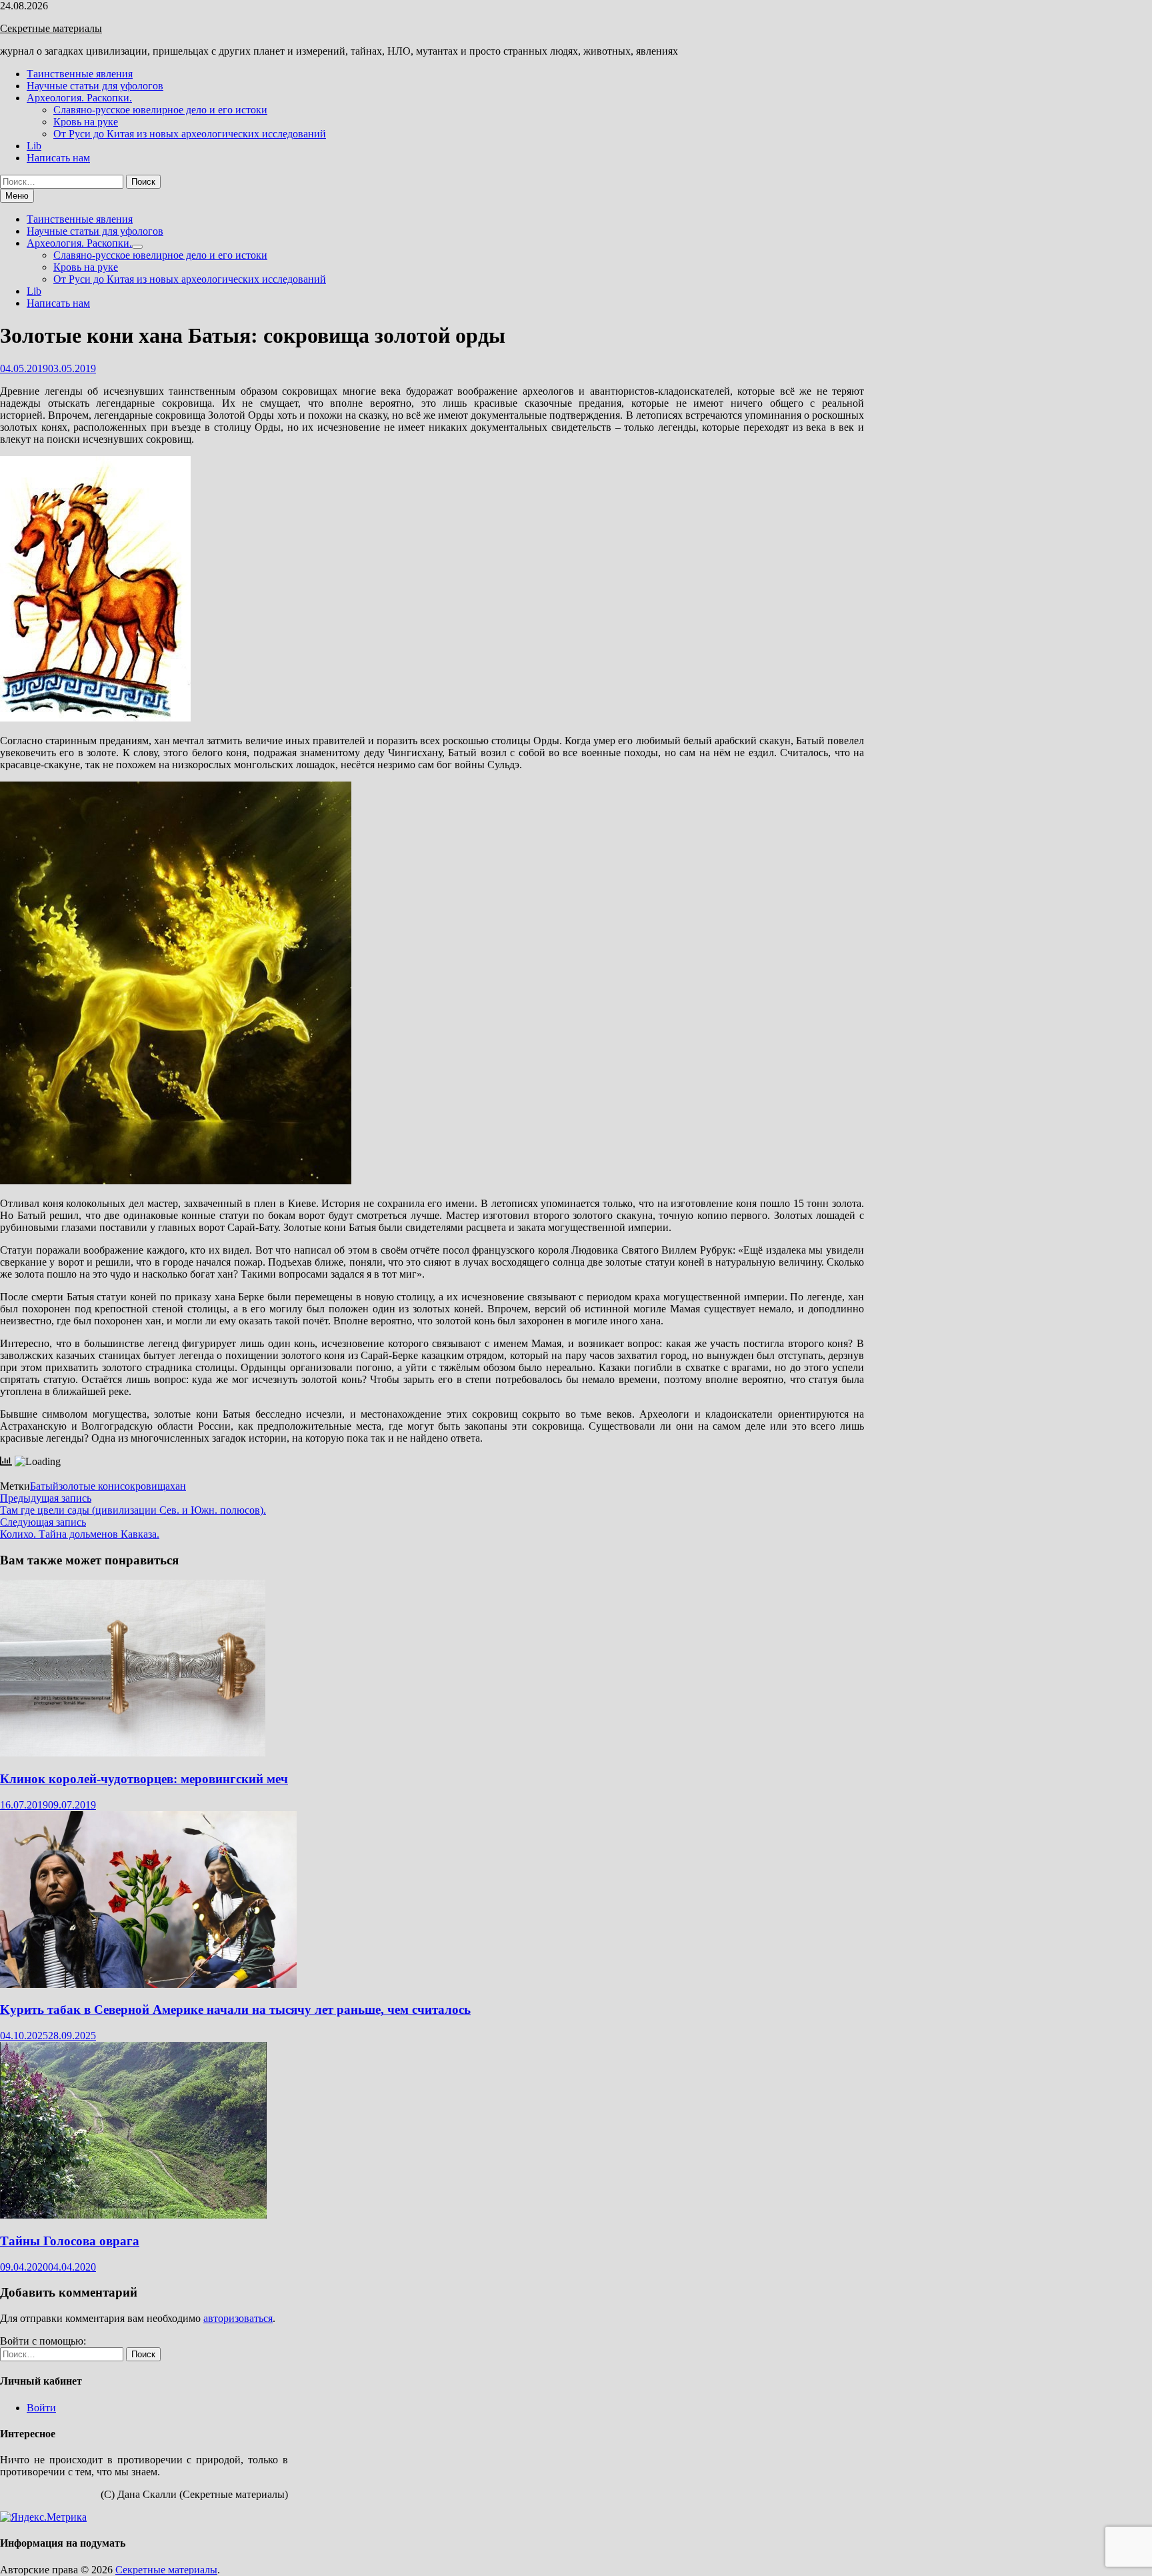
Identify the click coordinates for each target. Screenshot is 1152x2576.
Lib (34, 146)
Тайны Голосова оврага (70, 2241)
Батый (44, 1486)
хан (178, 1486)
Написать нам (58, 158)
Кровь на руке (86, 122)
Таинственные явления (80, 74)
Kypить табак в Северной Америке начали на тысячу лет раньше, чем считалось (235, 2010)
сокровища (145, 1486)
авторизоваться (238, 2318)
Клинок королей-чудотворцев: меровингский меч (144, 1779)
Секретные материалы (51, 28)
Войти (41, 2408)
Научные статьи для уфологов (95, 86)
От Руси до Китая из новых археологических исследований (190, 134)
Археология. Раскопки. (79, 98)
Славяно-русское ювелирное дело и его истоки (160, 110)
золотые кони (89, 1486)
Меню (17, 196)
